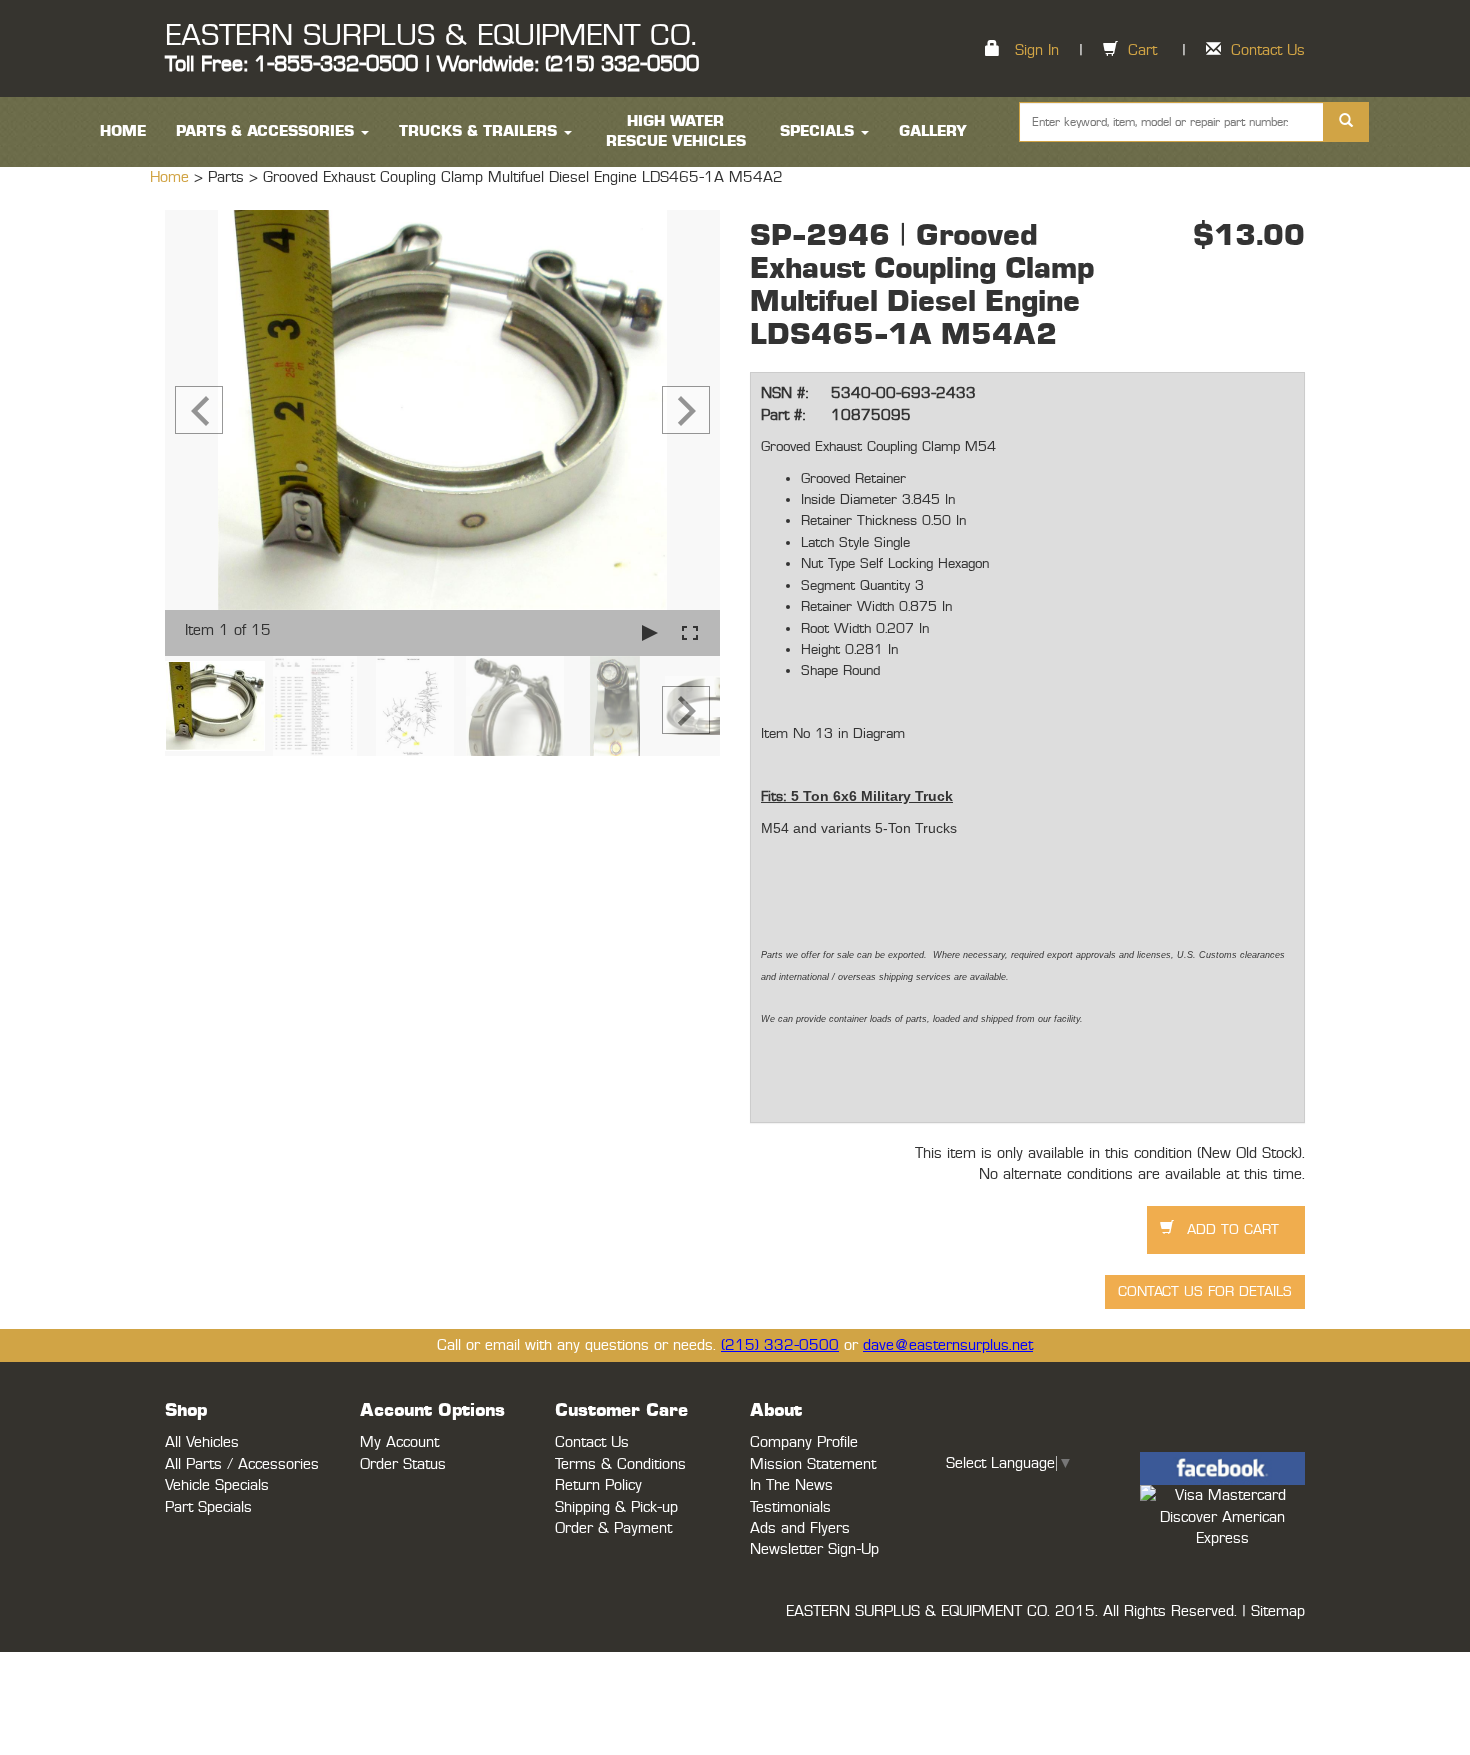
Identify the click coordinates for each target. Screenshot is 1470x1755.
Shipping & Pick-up (616, 1507)
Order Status (403, 1464)
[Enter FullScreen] (690, 632)
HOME (123, 131)
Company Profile (804, 1442)
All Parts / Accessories (242, 1464)
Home (172, 177)
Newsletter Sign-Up (814, 1549)
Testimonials (790, 1507)
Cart (1142, 50)
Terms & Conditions (620, 1464)
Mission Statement (813, 1464)
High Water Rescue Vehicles (676, 131)
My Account (399, 1442)
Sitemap (1278, 1611)
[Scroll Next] (686, 710)
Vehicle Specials (217, 1485)
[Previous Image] (199, 410)
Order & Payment (613, 1528)
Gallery (933, 131)
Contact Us (1268, 50)
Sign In (1037, 50)
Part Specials (208, 1507)
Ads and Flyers (800, 1528)
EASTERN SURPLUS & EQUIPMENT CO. (430, 36)
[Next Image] (686, 410)
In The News (791, 1485)
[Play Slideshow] (650, 632)
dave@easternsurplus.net (948, 1345)
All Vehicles (202, 1442)
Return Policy (598, 1485)
